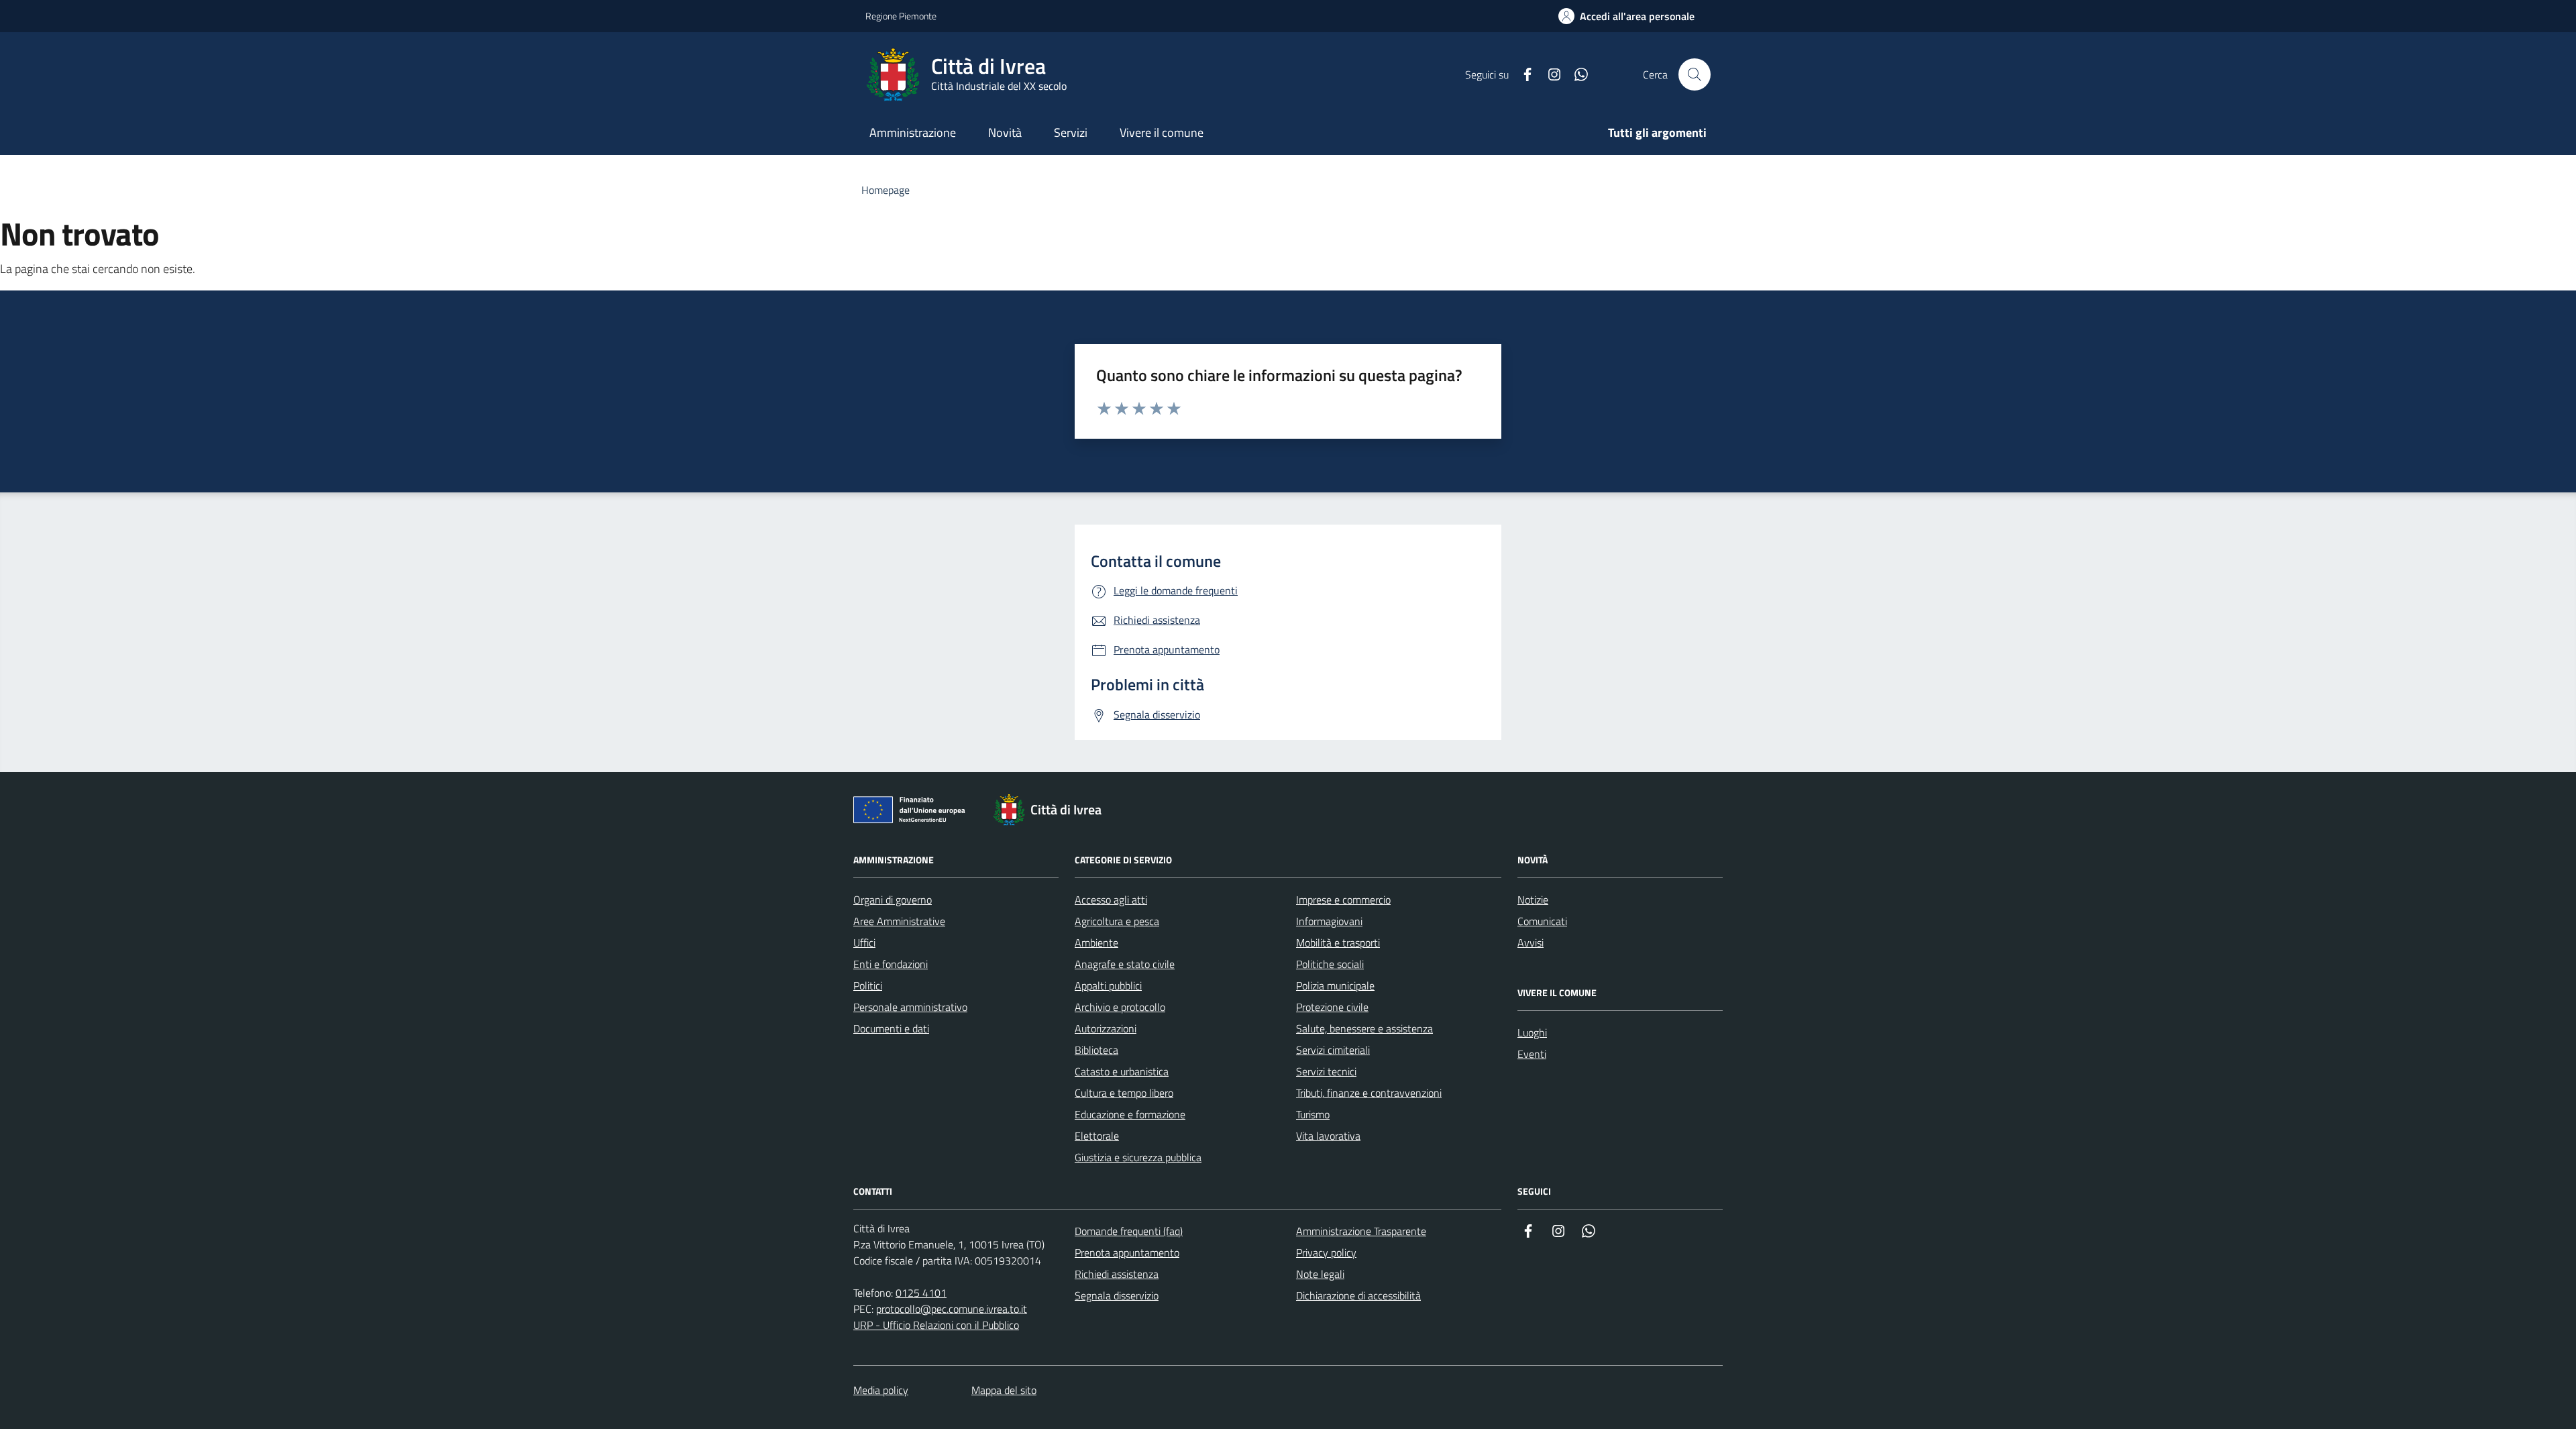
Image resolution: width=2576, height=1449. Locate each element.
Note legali (1320, 1274)
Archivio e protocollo (1120, 1007)
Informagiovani (1329, 921)
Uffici (864, 943)
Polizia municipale (1335, 985)
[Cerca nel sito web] (1695, 74)
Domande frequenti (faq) (1129, 1231)
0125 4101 (921, 1293)
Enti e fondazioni (891, 964)
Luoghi (1532, 1032)
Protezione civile (1332, 1007)
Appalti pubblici (1108, 985)
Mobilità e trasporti (1338, 943)
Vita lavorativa (1328, 1136)
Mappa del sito (1004, 1390)
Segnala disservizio (1117, 1295)
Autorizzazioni (1106, 1028)
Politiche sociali (1330, 964)
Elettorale (1097, 1136)
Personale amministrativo (910, 1007)
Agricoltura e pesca (1117, 921)
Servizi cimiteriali (1333, 1050)
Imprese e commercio (1343, 900)
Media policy (881, 1390)
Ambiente (1096, 943)
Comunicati (1542, 921)
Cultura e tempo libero (1124, 1093)
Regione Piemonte (901, 16)
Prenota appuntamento (1127, 1252)
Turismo (1313, 1114)
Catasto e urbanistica (1122, 1071)
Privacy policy (1326, 1252)
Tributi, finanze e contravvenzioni (1369, 1093)
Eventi (1532, 1054)
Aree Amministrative (899, 921)
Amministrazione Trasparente (1361, 1231)
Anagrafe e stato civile (1125, 964)
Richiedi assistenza (1117, 1274)
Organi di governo (893, 900)
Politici (868, 985)
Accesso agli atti (1111, 900)
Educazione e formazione (1130, 1114)
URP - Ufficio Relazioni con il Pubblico (936, 1325)
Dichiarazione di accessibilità (1358, 1295)
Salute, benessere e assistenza (1364, 1028)
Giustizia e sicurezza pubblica (1138, 1157)
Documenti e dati (891, 1028)
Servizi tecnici (1326, 1071)
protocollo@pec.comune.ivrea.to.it (952, 1309)
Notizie (1533, 900)
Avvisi (1531, 943)
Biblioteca (1096, 1050)
